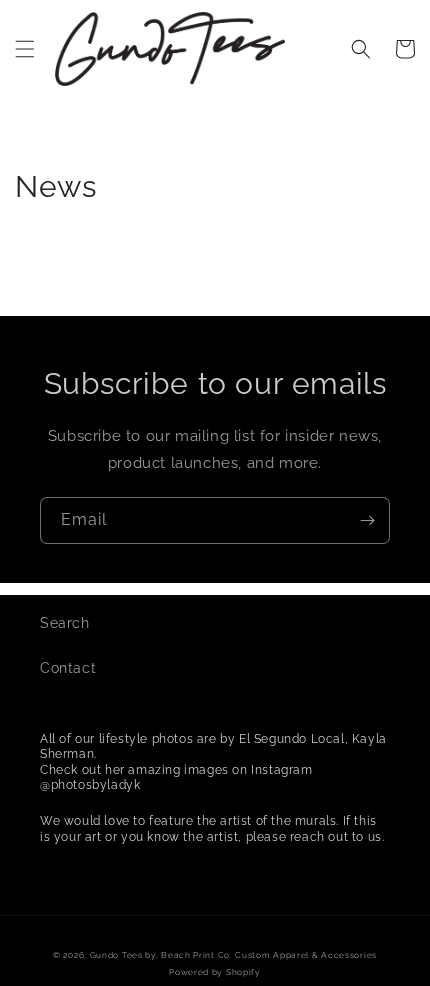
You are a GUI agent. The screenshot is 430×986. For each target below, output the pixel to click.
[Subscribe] (367, 520)
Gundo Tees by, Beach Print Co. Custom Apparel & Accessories (233, 955)
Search (65, 623)
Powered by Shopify (215, 972)
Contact (68, 668)
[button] (25, 49)
